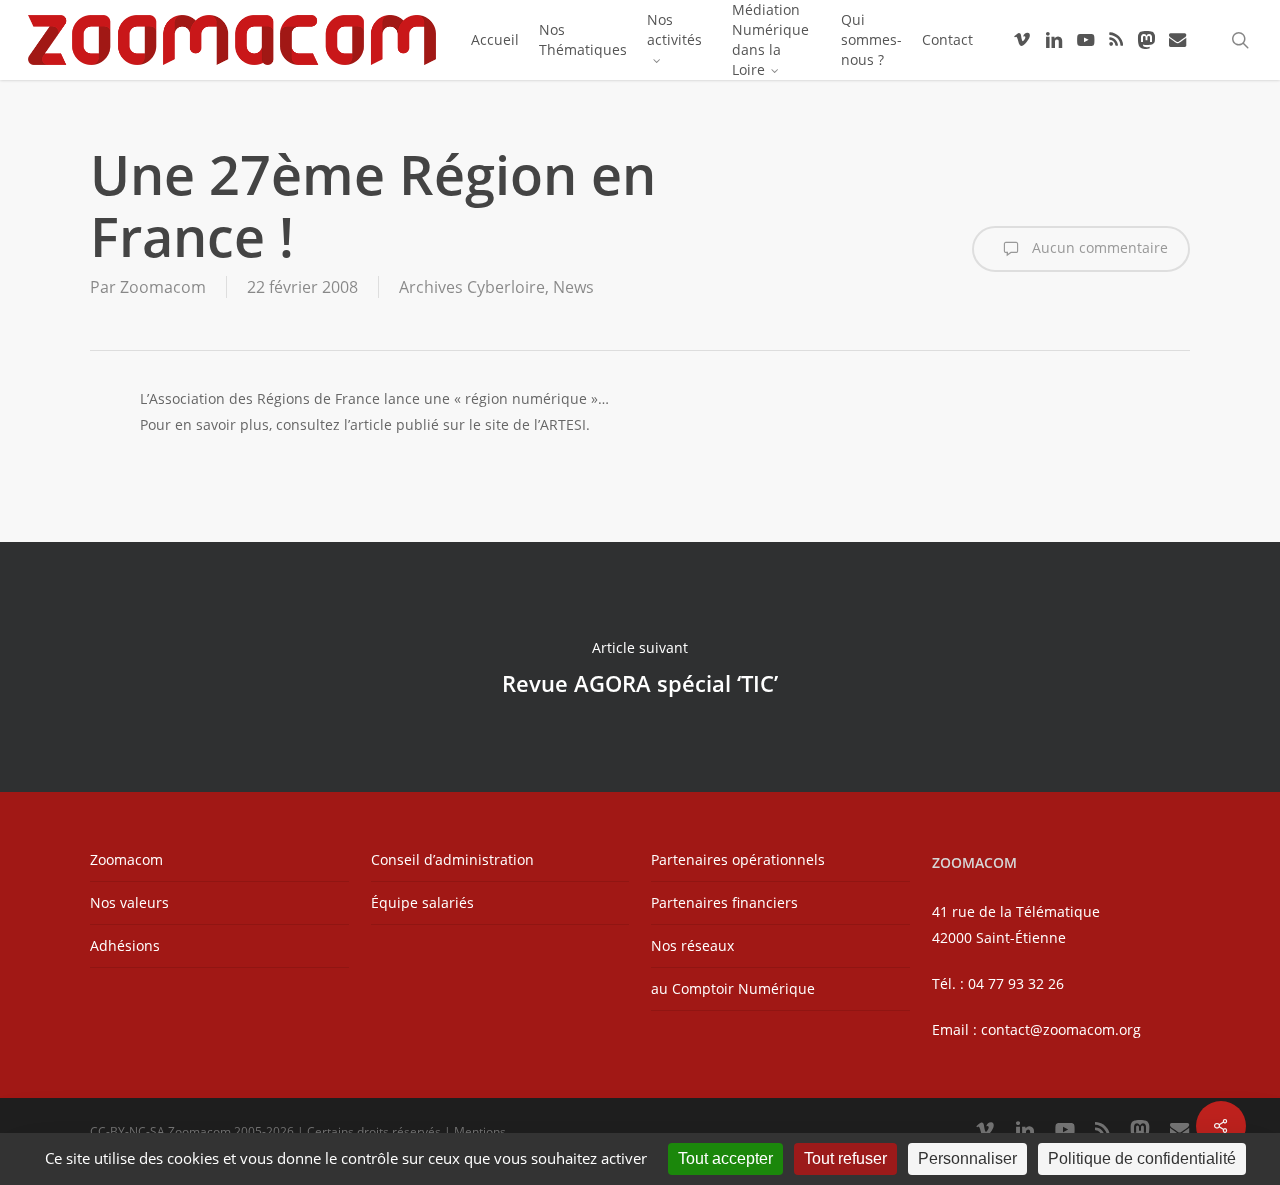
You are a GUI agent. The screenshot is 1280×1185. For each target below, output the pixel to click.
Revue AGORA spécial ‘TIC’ (640, 667)
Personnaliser (967, 1158)
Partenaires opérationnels (738, 859)
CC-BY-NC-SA (127, 1131)
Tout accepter (725, 1158)
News (573, 287)
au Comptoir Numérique (733, 988)
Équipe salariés (422, 902)
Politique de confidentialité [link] (1142, 1158)
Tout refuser (845, 1158)
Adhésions (125, 945)
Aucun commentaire (1098, 247)
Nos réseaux (692, 945)
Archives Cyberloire (472, 287)
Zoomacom (163, 287)
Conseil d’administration (452, 859)
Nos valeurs (129, 902)
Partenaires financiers (724, 902)
